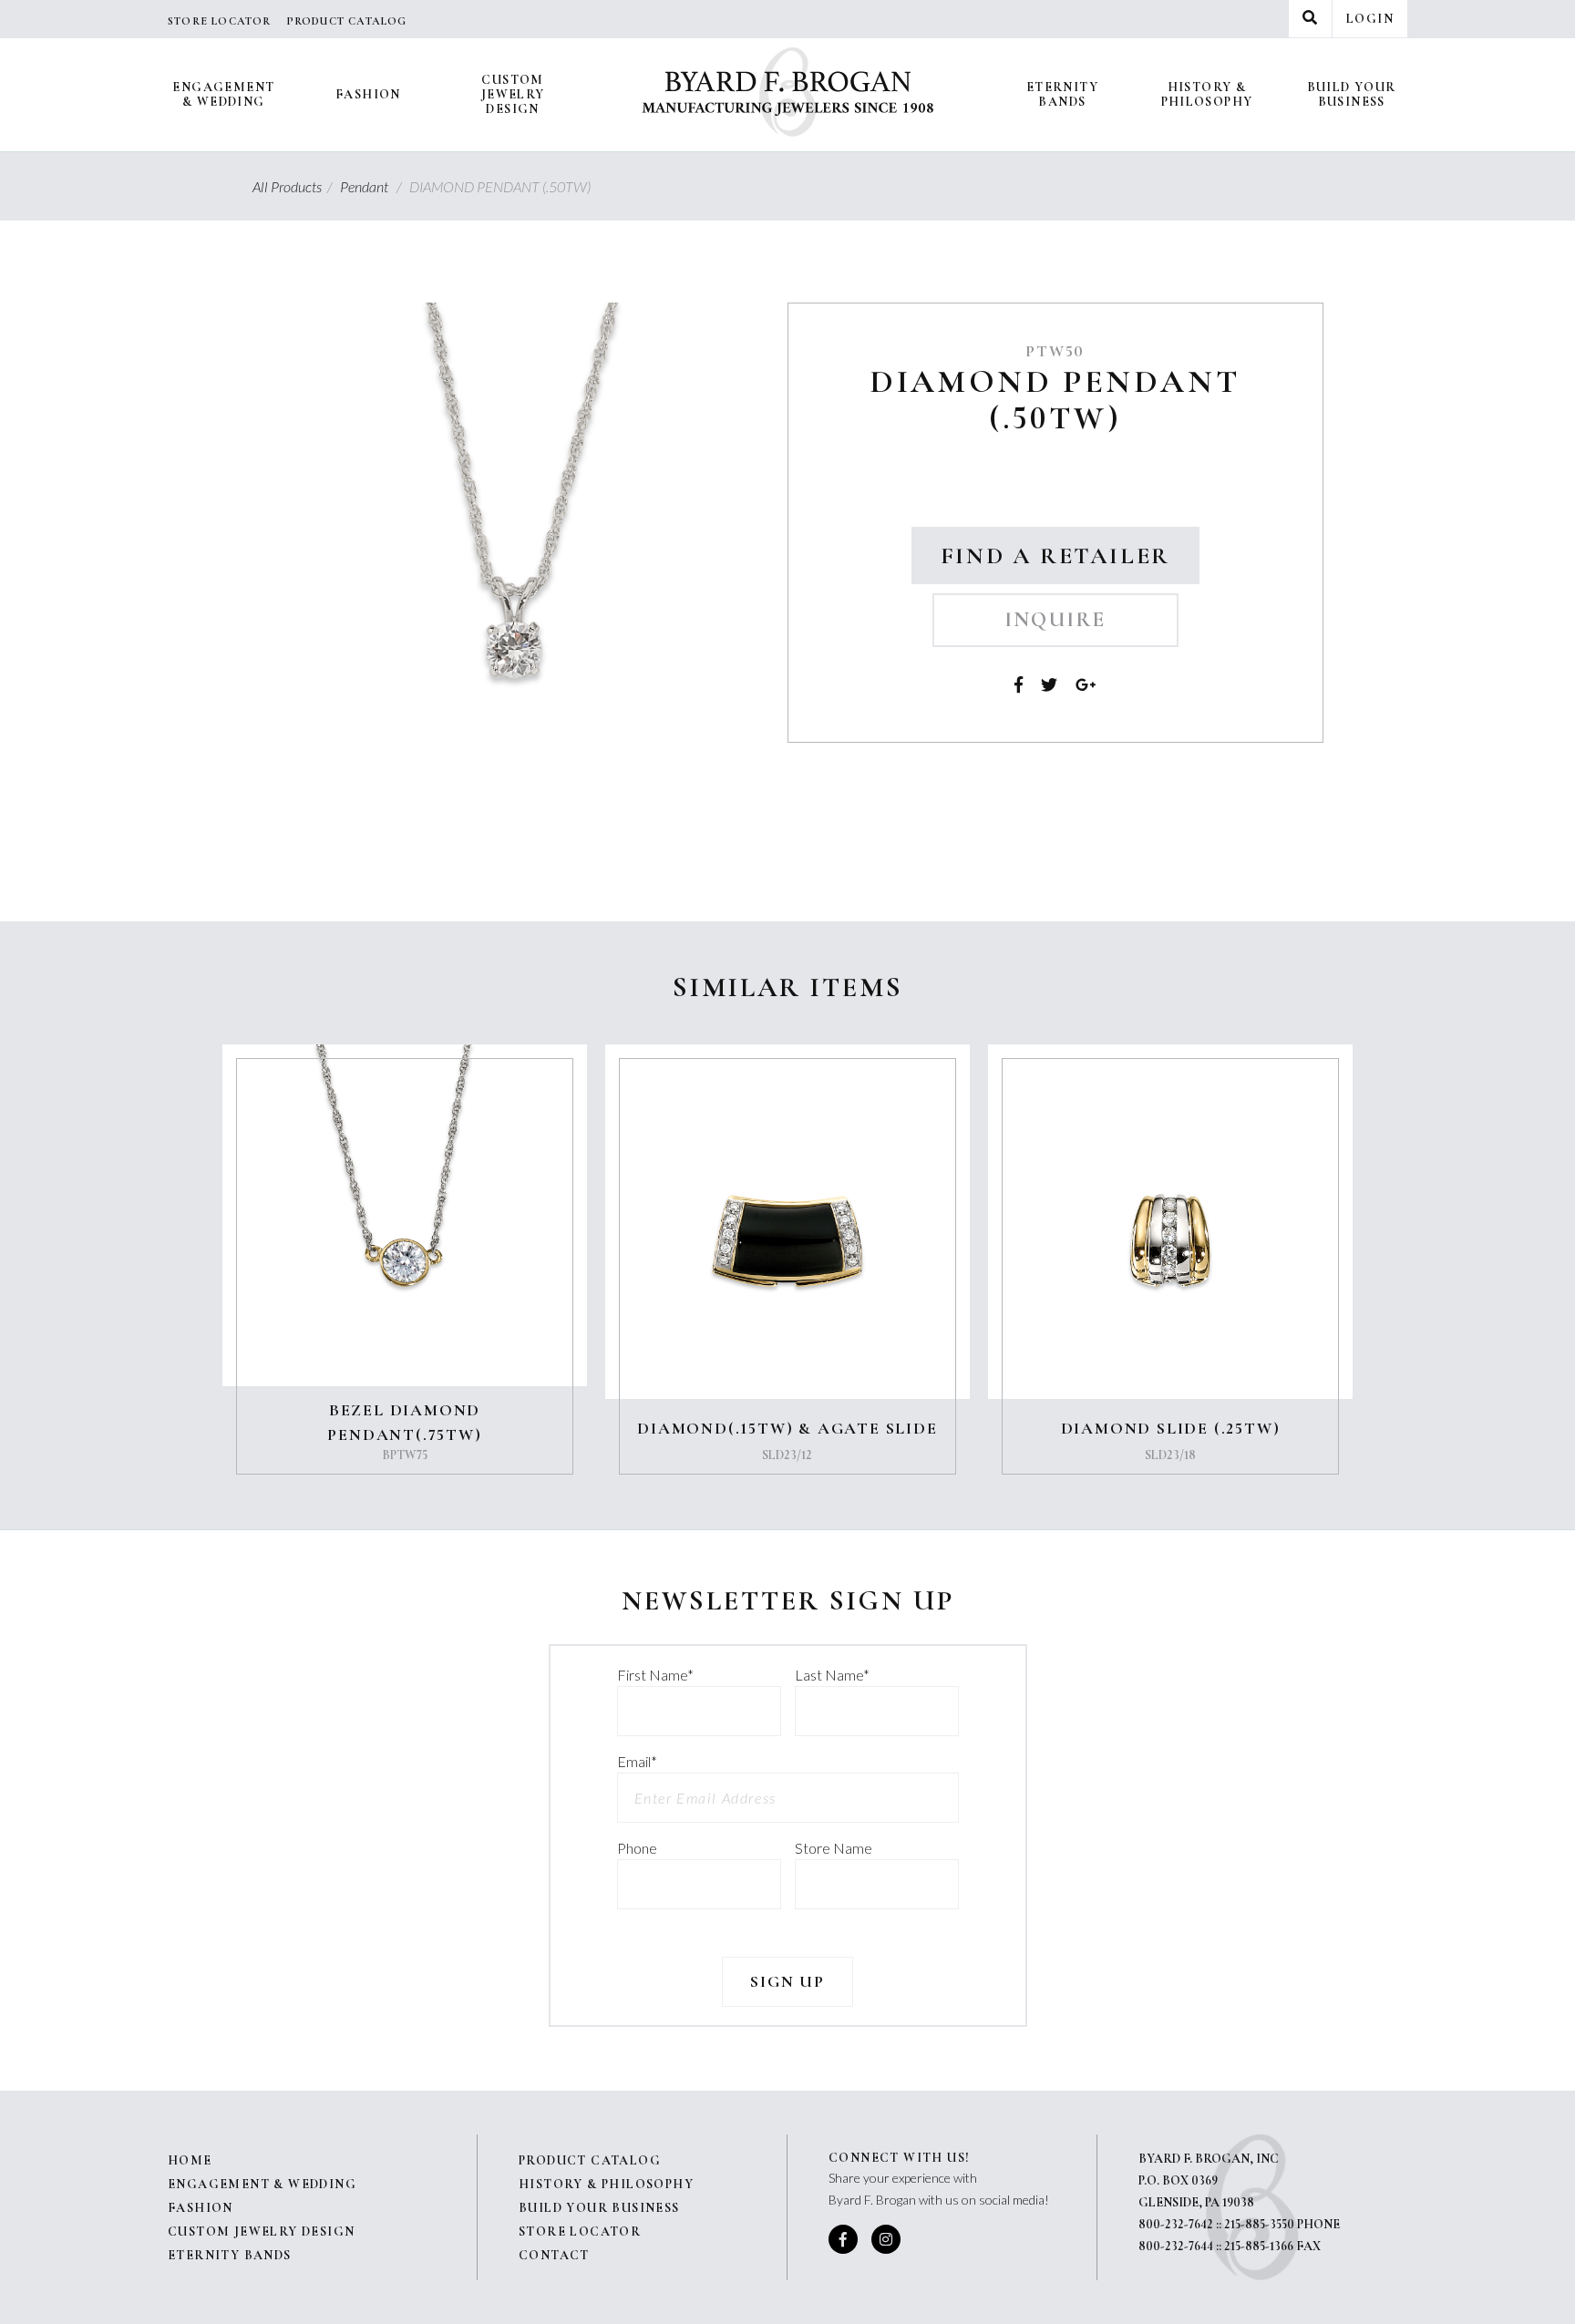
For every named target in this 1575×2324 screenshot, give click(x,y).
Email (637, 1761)
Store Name (834, 1848)
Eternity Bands (1062, 94)
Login (1370, 19)
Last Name (832, 1675)
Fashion (368, 94)
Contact (554, 2255)
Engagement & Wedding (223, 94)
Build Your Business (1352, 94)
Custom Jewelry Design (513, 94)
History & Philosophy (1207, 94)
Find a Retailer (1055, 555)
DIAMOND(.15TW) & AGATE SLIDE (787, 1428)
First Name (655, 1675)
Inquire (1055, 620)
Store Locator (220, 21)
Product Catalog (347, 21)
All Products (295, 186)
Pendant (373, 186)
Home (190, 2160)
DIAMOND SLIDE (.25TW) (1171, 1428)
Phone (637, 1848)
